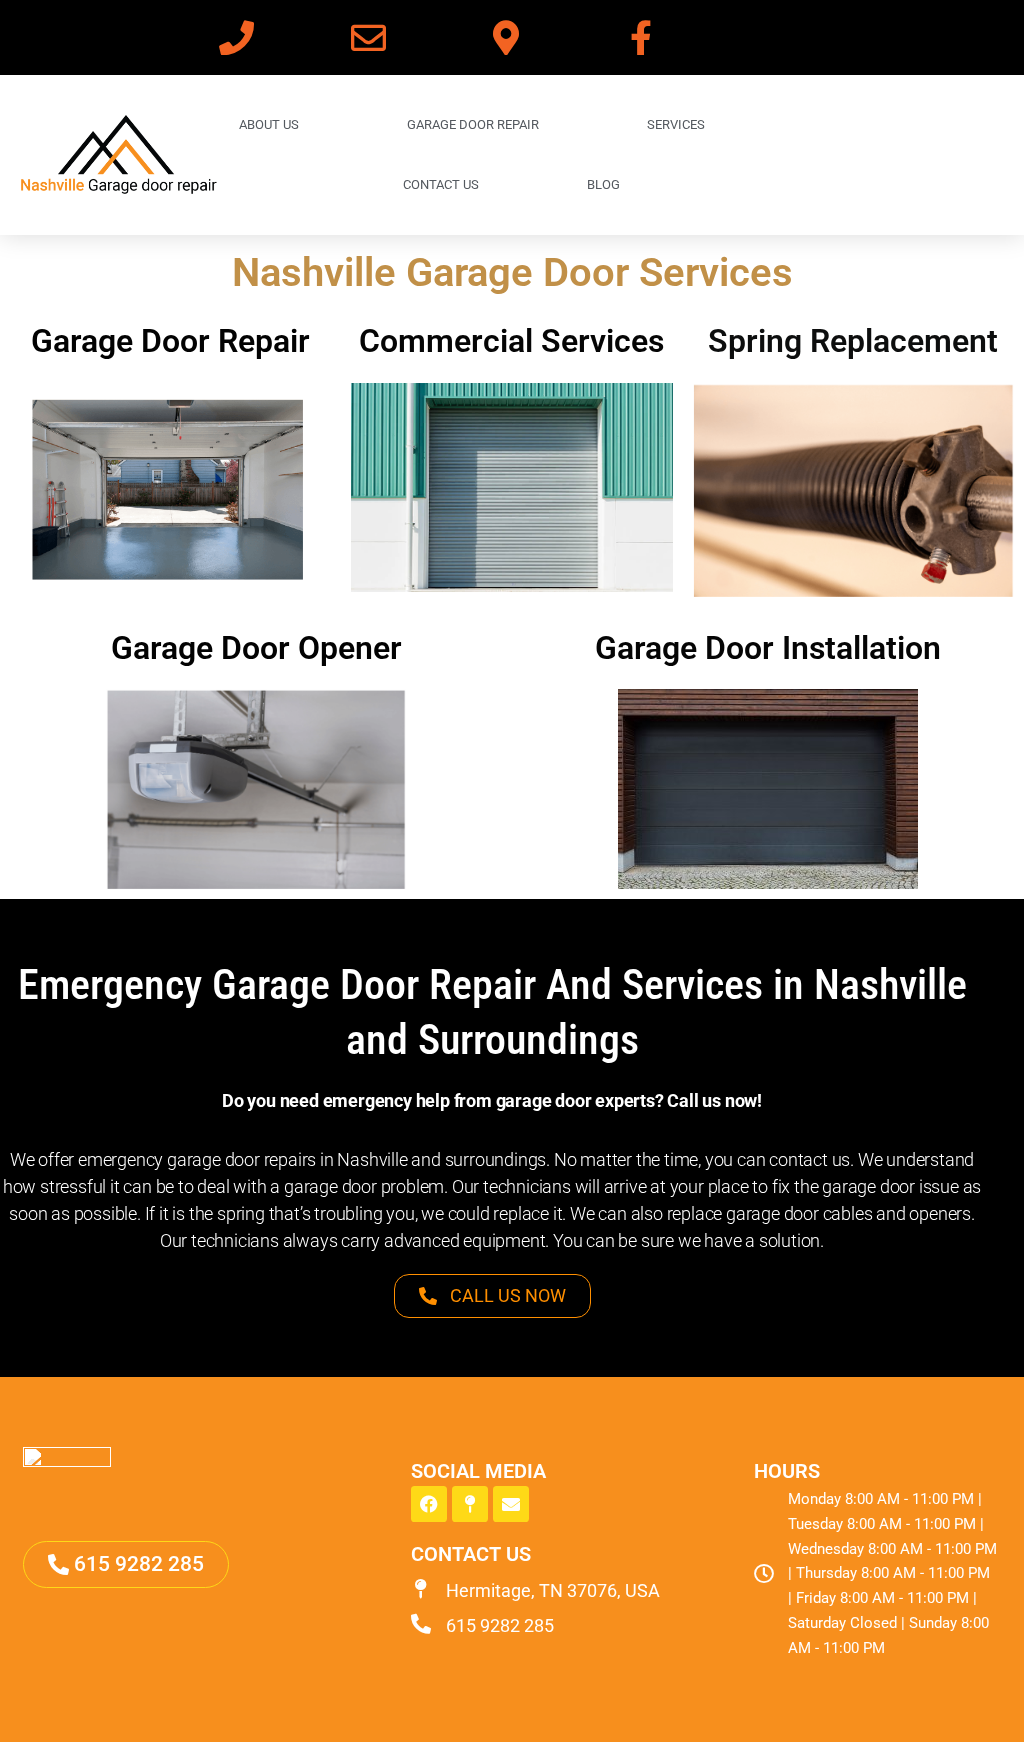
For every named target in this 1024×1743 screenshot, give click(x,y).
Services (676, 124)
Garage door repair (473, 124)
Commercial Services (511, 341)
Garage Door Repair (170, 341)
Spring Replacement (853, 341)
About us (269, 124)
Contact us (441, 184)
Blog (603, 184)
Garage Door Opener (256, 648)
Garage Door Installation (768, 648)
